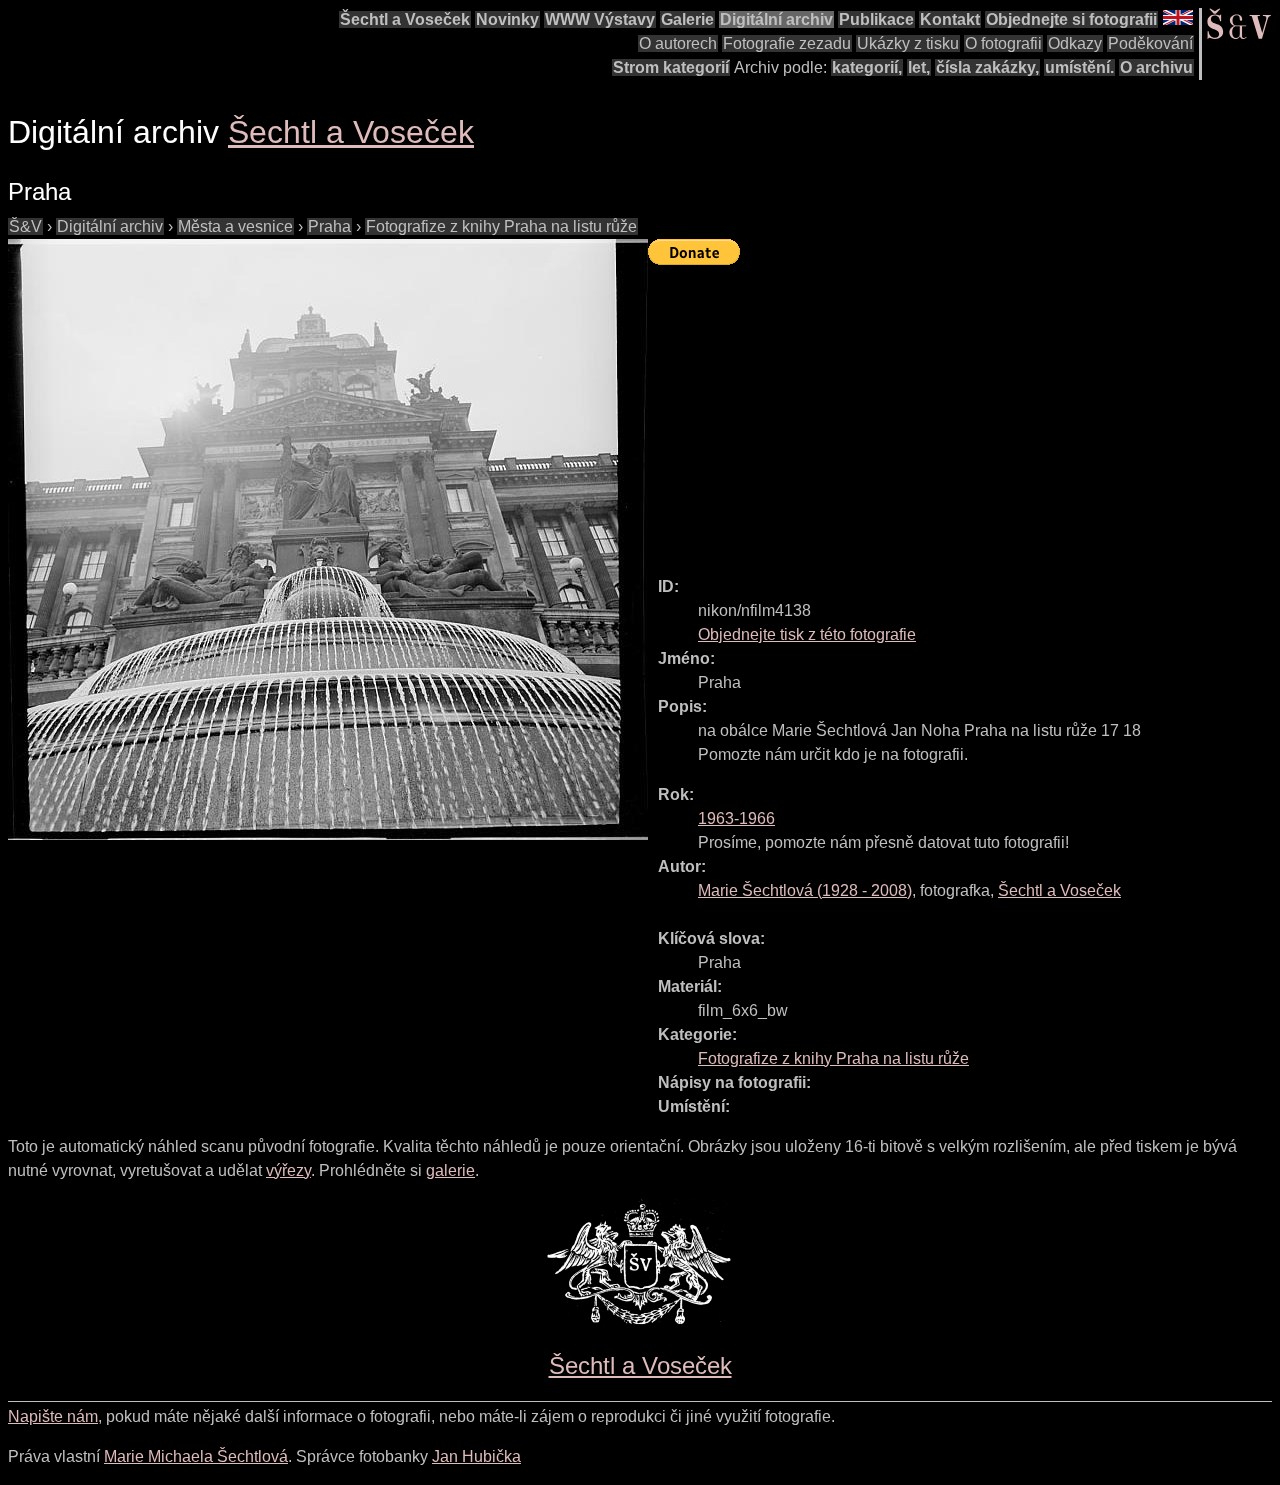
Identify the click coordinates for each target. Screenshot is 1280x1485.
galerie (450, 1170)
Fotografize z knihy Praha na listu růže (501, 226)
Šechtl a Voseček (405, 19)
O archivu (1156, 67)
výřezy (288, 1170)
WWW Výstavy (600, 19)
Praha (329, 226)
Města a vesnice (235, 226)
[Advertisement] (964, 412)
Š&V (25, 226)
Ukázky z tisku (908, 43)
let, (919, 67)
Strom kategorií (671, 67)
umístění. (1079, 67)
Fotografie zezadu (787, 43)
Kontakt (950, 19)
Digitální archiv (776, 19)
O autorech (678, 43)
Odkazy (1075, 43)
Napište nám (53, 1416)
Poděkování (1150, 43)
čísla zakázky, (987, 67)
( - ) (805, 890)
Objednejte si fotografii (1071, 19)
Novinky (507, 19)
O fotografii (1003, 43)
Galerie (687, 19)
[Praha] (328, 539)
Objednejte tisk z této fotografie (807, 634)
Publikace (876, 19)
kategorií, (867, 67)
